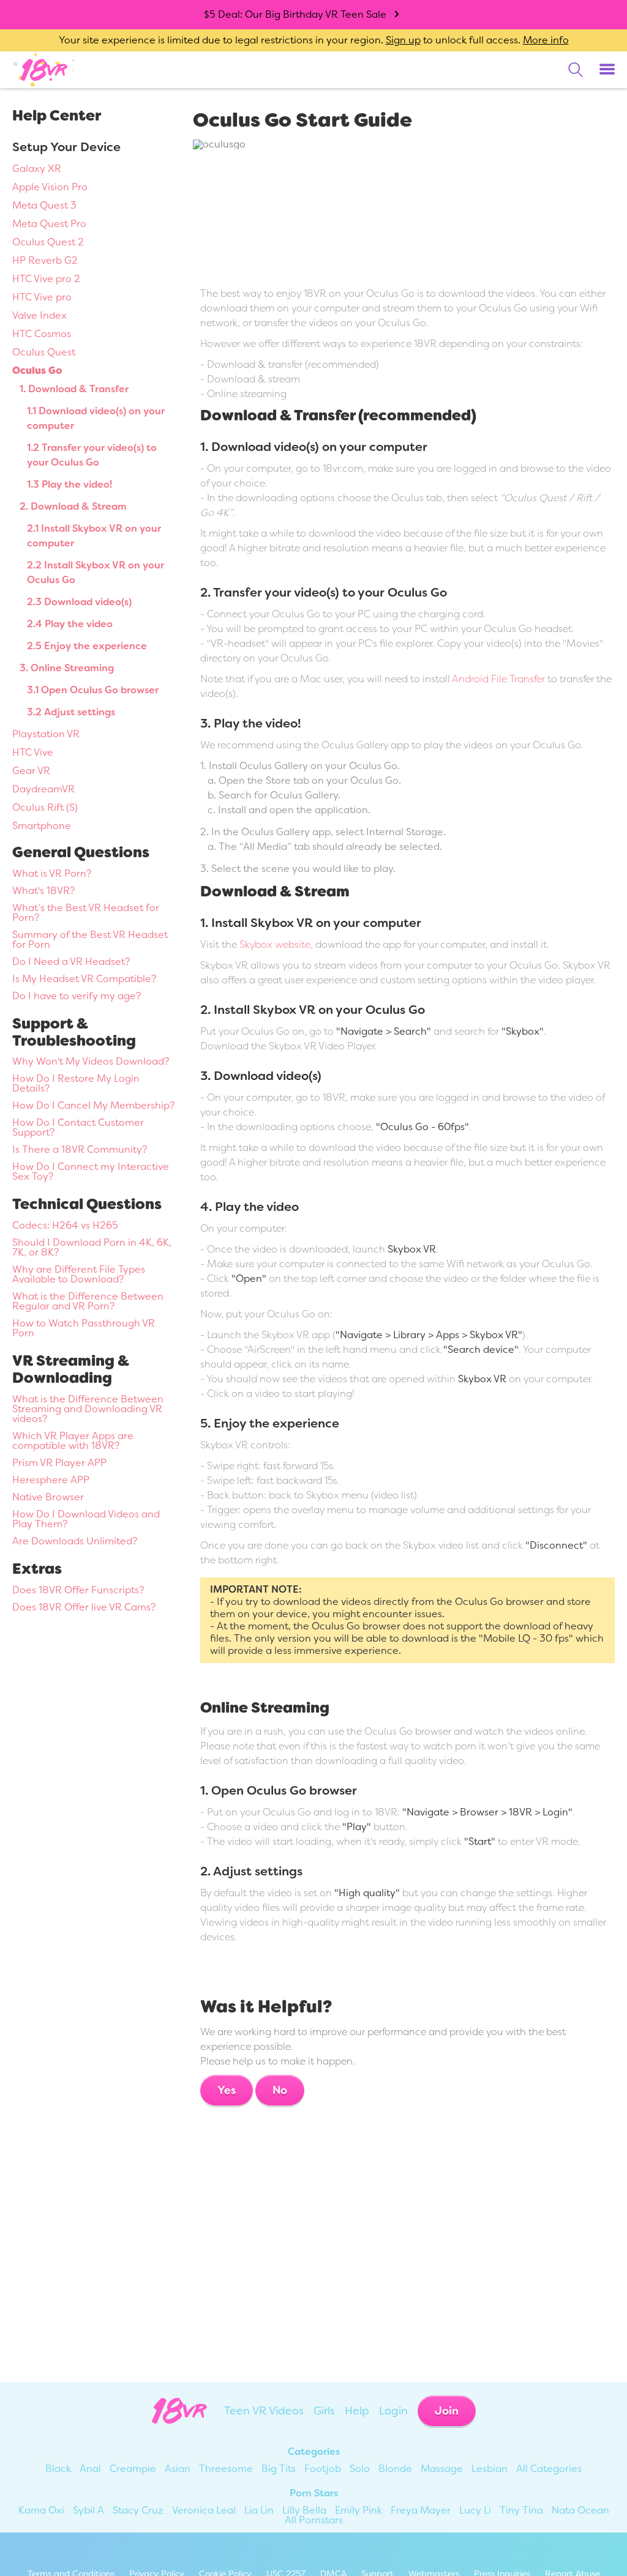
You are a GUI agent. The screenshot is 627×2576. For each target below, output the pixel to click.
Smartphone (42, 826)
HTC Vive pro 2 (46, 279)
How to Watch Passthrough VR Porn (84, 1328)
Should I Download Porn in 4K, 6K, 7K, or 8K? (92, 1247)
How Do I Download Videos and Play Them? (86, 1519)
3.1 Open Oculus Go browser (93, 690)
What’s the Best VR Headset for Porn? (86, 913)
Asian (178, 2469)
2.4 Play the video (70, 624)
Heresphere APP (51, 1480)
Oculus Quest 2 (48, 242)
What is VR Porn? (52, 873)
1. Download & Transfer (74, 389)
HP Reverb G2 (45, 260)
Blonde (395, 2469)
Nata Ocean (580, 2510)
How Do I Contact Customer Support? (78, 1127)
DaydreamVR (43, 789)
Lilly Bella (304, 2510)
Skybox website (275, 944)
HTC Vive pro (42, 297)
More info (546, 40)
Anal (90, 2469)
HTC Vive (33, 752)
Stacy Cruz (138, 2510)
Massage (442, 2469)
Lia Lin (259, 2510)
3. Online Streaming (67, 668)
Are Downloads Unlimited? (75, 1541)
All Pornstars (314, 2520)
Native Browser (48, 1497)
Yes (227, 2090)
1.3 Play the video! (69, 484)
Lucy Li (475, 2510)
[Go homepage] (44, 69)
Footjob (323, 2469)
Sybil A (88, 2510)
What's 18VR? (43, 891)
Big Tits (279, 2469)
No (280, 2090)
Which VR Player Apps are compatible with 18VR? (73, 1441)
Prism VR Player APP (59, 1463)
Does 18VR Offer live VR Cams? (84, 1607)
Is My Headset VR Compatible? (84, 979)
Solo (360, 2469)
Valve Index (39, 315)
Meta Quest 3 (44, 205)
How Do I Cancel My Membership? (93, 1105)
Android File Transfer (498, 679)
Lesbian (490, 2469)
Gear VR (31, 771)
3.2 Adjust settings (71, 712)
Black (58, 2469)
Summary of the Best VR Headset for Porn (90, 940)
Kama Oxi (41, 2510)
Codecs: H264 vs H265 (65, 1225)
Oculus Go (37, 370)
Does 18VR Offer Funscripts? (78, 1590)
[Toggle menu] (607, 70)
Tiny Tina (521, 2510)
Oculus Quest (44, 352)
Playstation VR (46, 734)
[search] (576, 70)
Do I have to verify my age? (77, 996)
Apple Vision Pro (50, 187)
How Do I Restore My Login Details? (76, 1083)
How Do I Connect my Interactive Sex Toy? (91, 1171)
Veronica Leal (204, 2510)
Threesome (226, 2469)
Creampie (133, 2469)
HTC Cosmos (42, 334)
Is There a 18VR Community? (80, 1149)
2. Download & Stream (73, 506)
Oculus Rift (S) (45, 807)
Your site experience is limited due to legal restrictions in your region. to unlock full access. (290, 40)
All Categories (549, 2469)
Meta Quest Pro (49, 224)
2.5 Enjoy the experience (87, 646)
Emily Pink (359, 2510)
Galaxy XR (37, 169)
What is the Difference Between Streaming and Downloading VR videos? (88, 1409)
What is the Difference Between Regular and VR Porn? (88, 1301)
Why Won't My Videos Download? (91, 1061)
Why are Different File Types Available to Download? (79, 1274)
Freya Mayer (421, 2510)
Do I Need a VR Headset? (71, 962)
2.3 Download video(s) (79, 602)
